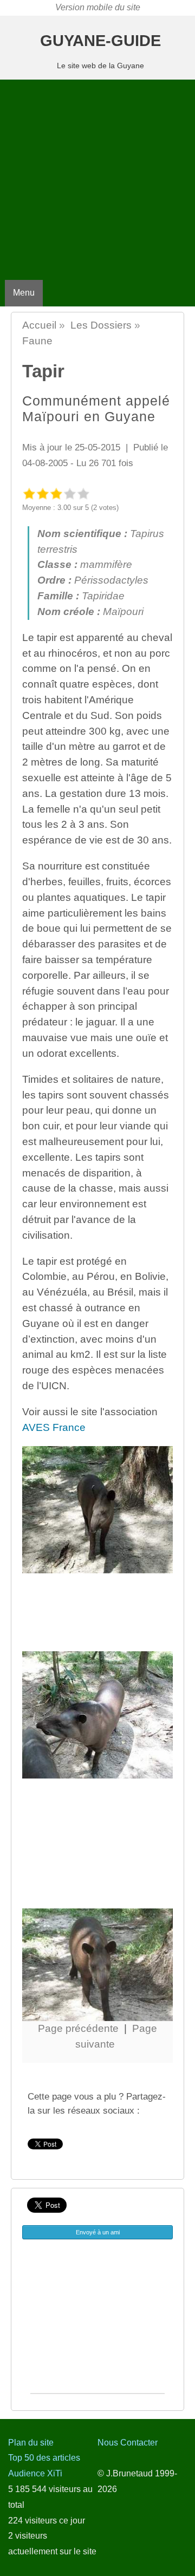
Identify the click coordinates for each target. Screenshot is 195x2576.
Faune (37, 341)
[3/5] (56, 493)
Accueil (39, 325)
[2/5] (43, 493)
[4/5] (70, 493)
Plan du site (31, 2443)
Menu (24, 293)
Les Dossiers (101, 325)
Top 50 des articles (44, 2458)
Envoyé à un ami (98, 2232)
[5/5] (83, 493)
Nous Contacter (128, 2443)
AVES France (54, 1427)
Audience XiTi (35, 2473)
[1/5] (29, 493)
